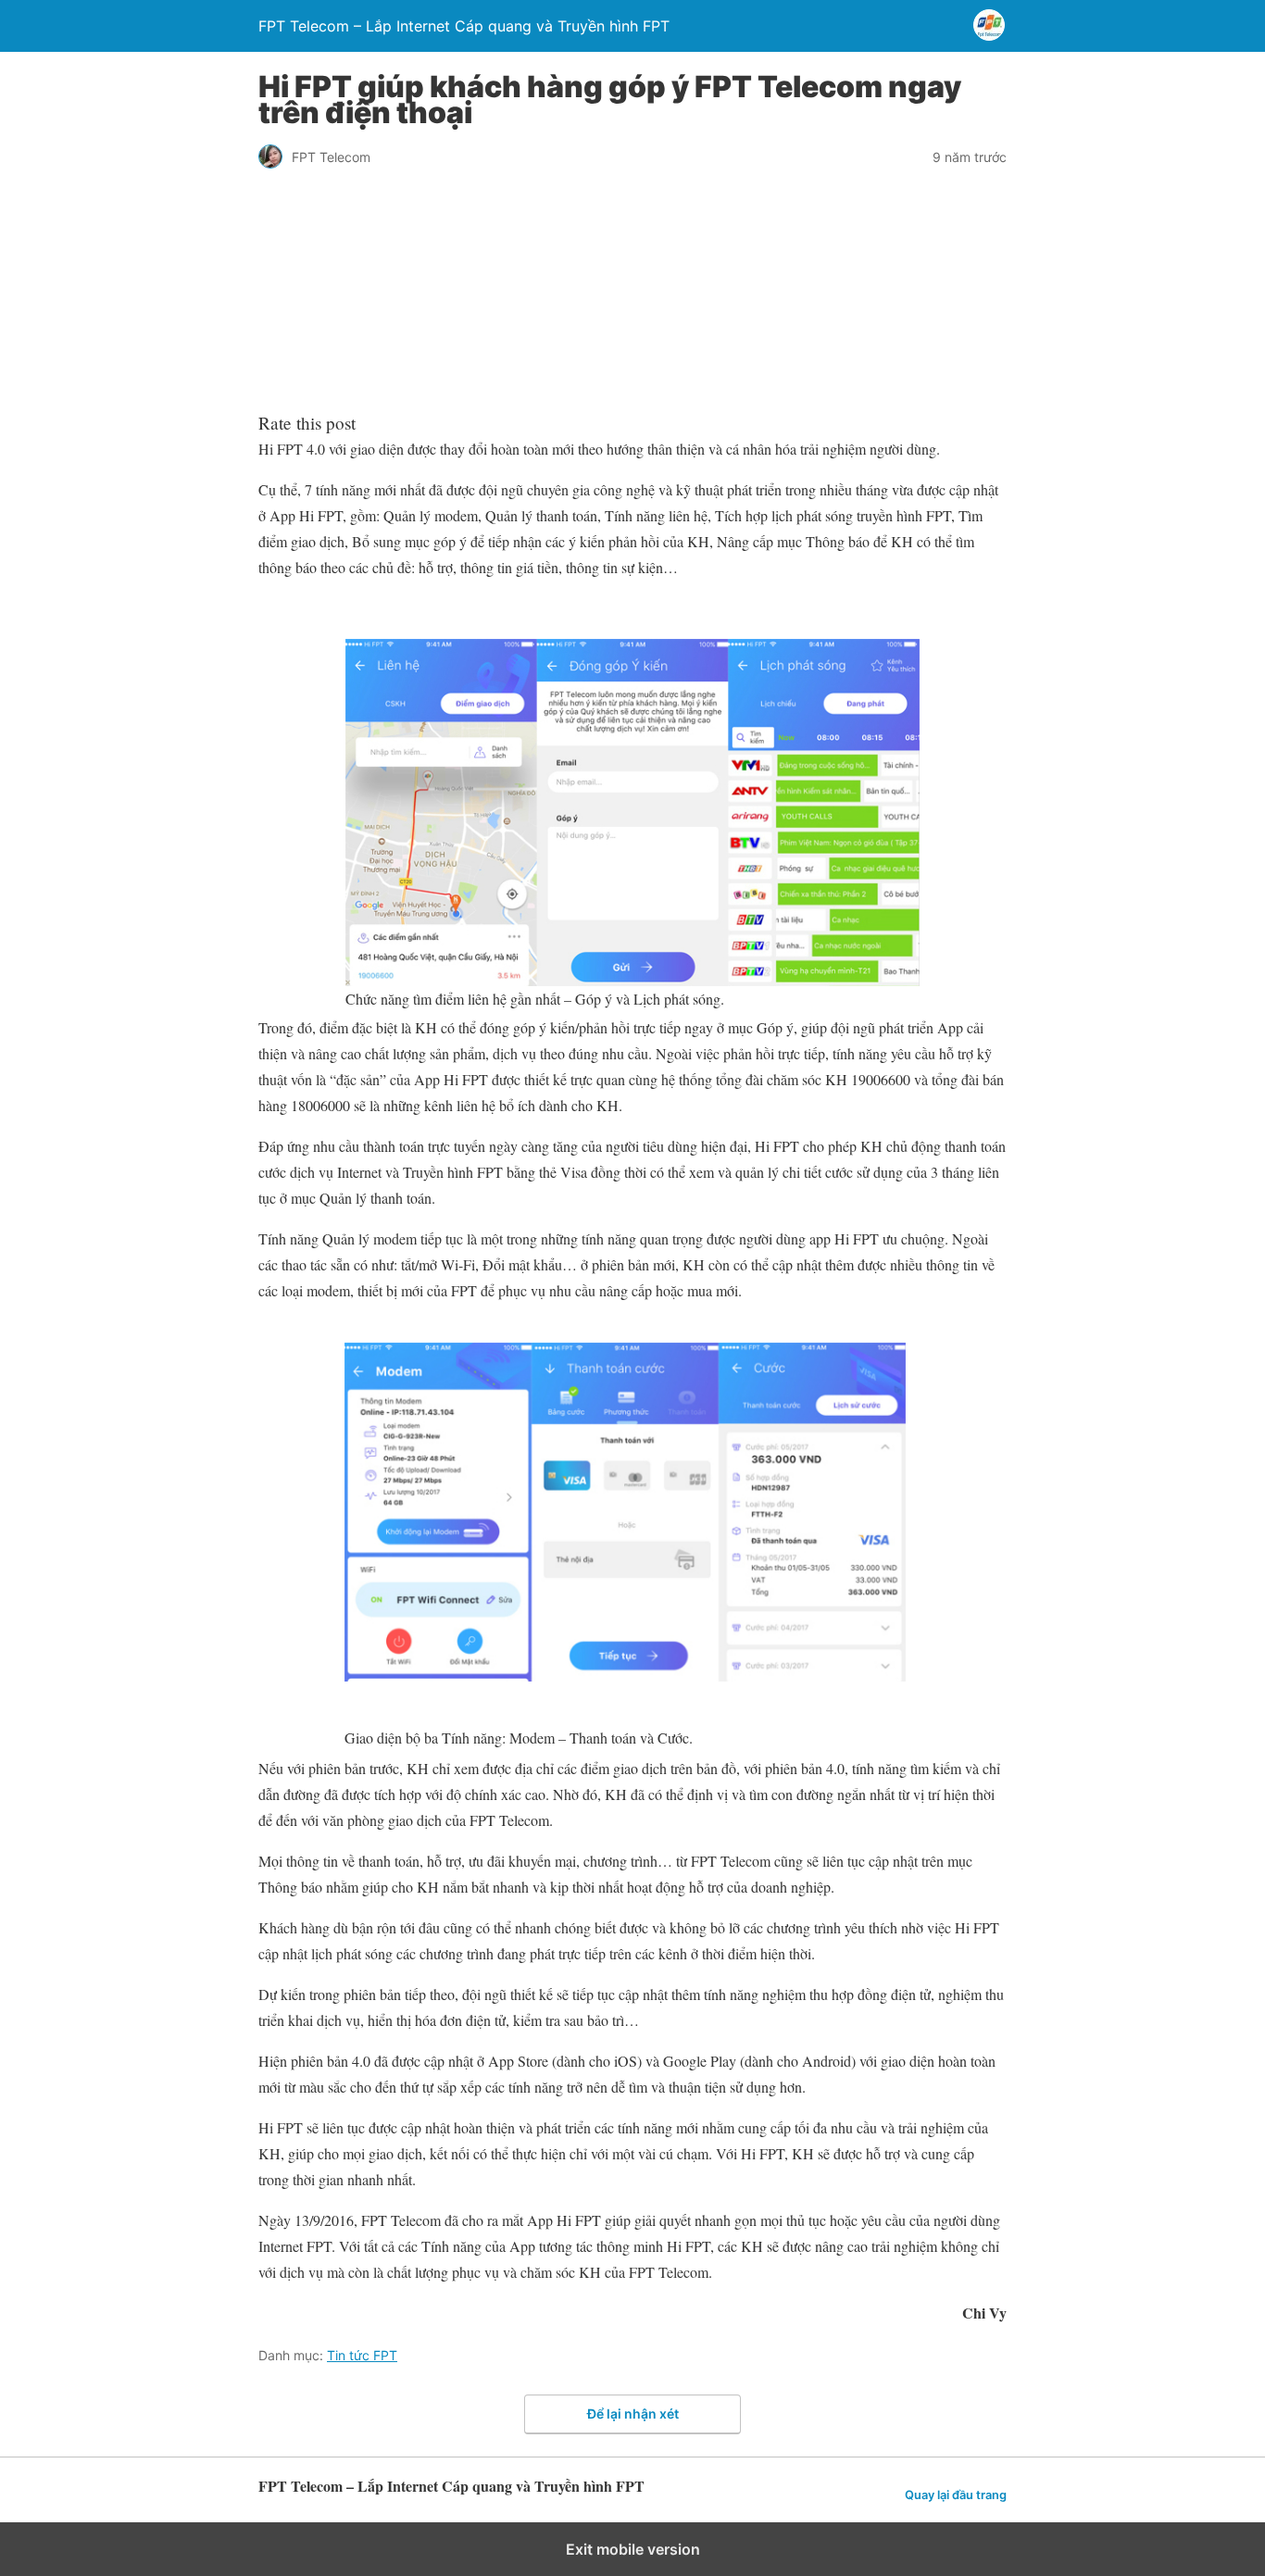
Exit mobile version (633, 2549)
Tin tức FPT (362, 2355)
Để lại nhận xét (633, 2413)
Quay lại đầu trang (956, 2495)
